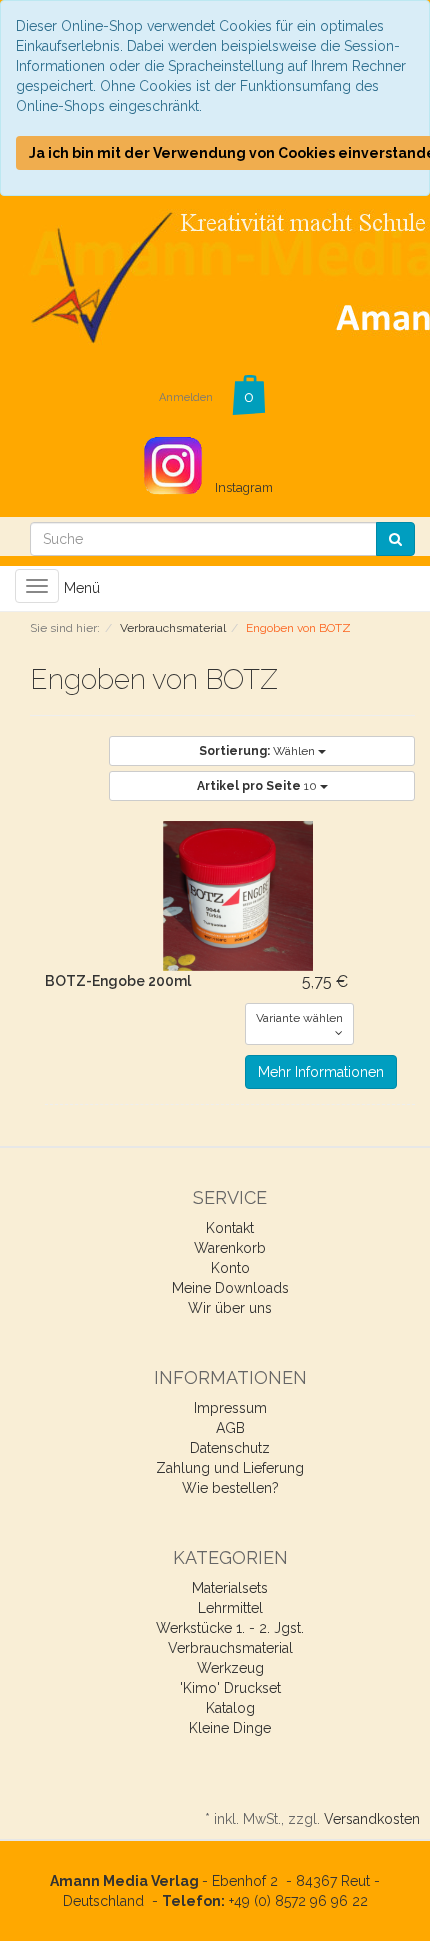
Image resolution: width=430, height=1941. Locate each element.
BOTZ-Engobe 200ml (118, 981)
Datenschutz (230, 1448)
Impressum (230, 1408)
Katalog (230, 1708)
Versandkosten (372, 1819)
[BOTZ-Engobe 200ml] (237, 896)
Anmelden (186, 397)
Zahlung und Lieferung (230, 1468)
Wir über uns (230, 1308)
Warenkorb (230, 1248)
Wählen (258, 751)
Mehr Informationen (321, 1072)
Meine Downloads (230, 1288)
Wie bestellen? (230, 1488)
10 (258, 786)
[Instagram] (208, 454)
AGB (230, 1428)
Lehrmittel (230, 1608)
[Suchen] (395, 539)
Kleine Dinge (230, 1728)
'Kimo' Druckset (230, 1688)
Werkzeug (230, 1668)
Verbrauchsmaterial (230, 1648)
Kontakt (230, 1228)
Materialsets (230, 1588)
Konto (230, 1268)
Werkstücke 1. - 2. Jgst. (230, 1628)
